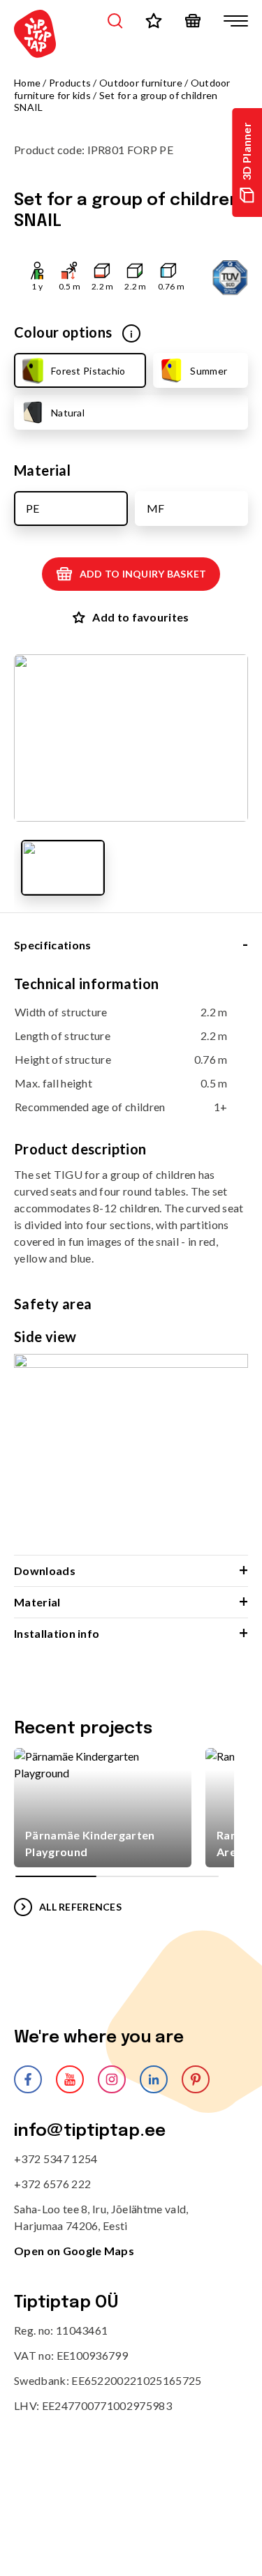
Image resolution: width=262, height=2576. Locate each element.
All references (80, 1907)
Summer (209, 371)
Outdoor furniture (141, 83)
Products (70, 83)
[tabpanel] (131, 1265)
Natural (68, 413)
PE (32, 508)
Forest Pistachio (88, 371)
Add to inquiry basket (143, 574)
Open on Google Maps (74, 2251)
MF (155, 508)
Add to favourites (140, 617)
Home (27, 83)
